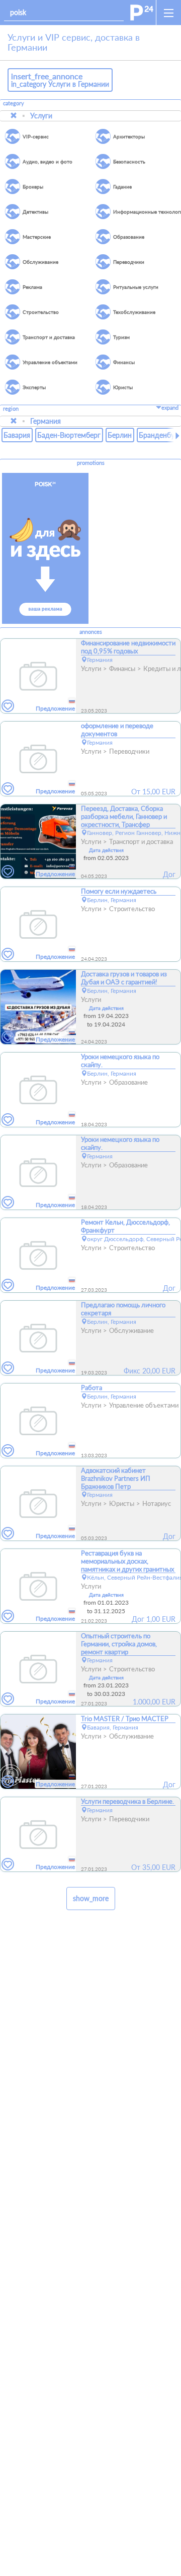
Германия (46, 421)
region (11, 409)
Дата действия (106, 850)
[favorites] (8, 706)
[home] (142, 13)
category (14, 103)
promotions (91, 463)
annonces (91, 632)
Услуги (41, 116)
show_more (91, 1898)
